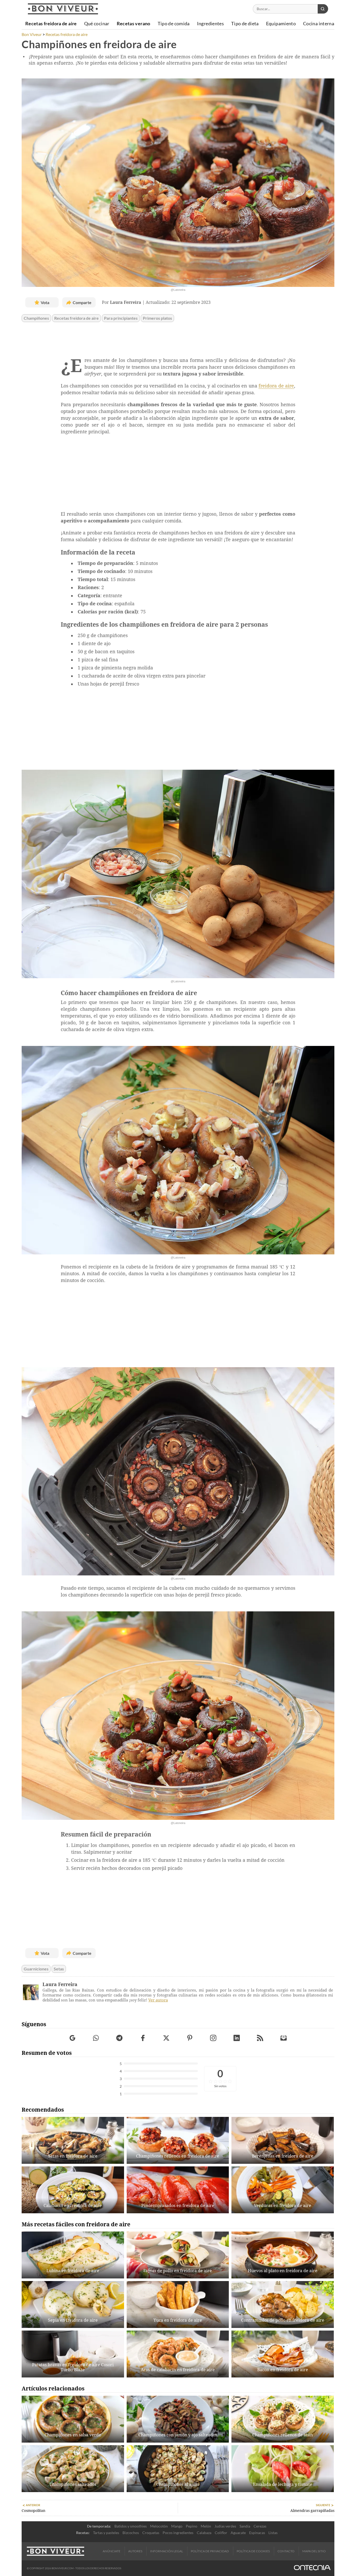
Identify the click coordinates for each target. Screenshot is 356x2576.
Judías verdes (225, 2526)
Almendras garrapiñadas (312, 2511)
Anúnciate (112, 2551)
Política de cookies (253, 2551)
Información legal (167, 2551)
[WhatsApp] (96, 2038)
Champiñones (36, 318)
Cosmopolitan (33, 2511)
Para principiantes (121, 318)
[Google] (73, 2038)
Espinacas (257, 2533)
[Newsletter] (284, 2038)
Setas (59, 1969)
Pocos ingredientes (178, 2533)
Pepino (192, 2526)
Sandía (245, 2526)
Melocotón (159, 2526)
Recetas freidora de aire (76, 318)
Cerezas (260, 2526)
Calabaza (204, 2533)
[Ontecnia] (312, 2568)
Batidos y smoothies (131, 2526)
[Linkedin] (237, 2038)
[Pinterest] (190, 2038)
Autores (135, 2551)
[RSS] (260, 2038)
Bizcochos (131, 2533)
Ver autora (158, 2000)
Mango (177, 2526)
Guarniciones (36, 1969)
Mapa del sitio (314, 2551)
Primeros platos (157, 318)
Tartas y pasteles (106, 2533)
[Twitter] (166, 2038)
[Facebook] (143, 2038)
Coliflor (221, 2533)
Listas (273, 2533)
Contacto (286, 2551)
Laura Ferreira (60, 1984)
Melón (206, 2526)
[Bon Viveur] (63, 9)
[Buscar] (323, 9)
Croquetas (151, 2533)
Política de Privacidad (210, 2551)
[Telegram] (119, 2038)
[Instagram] (213, 2038)
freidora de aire (276, 386)
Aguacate (238, 2533)
